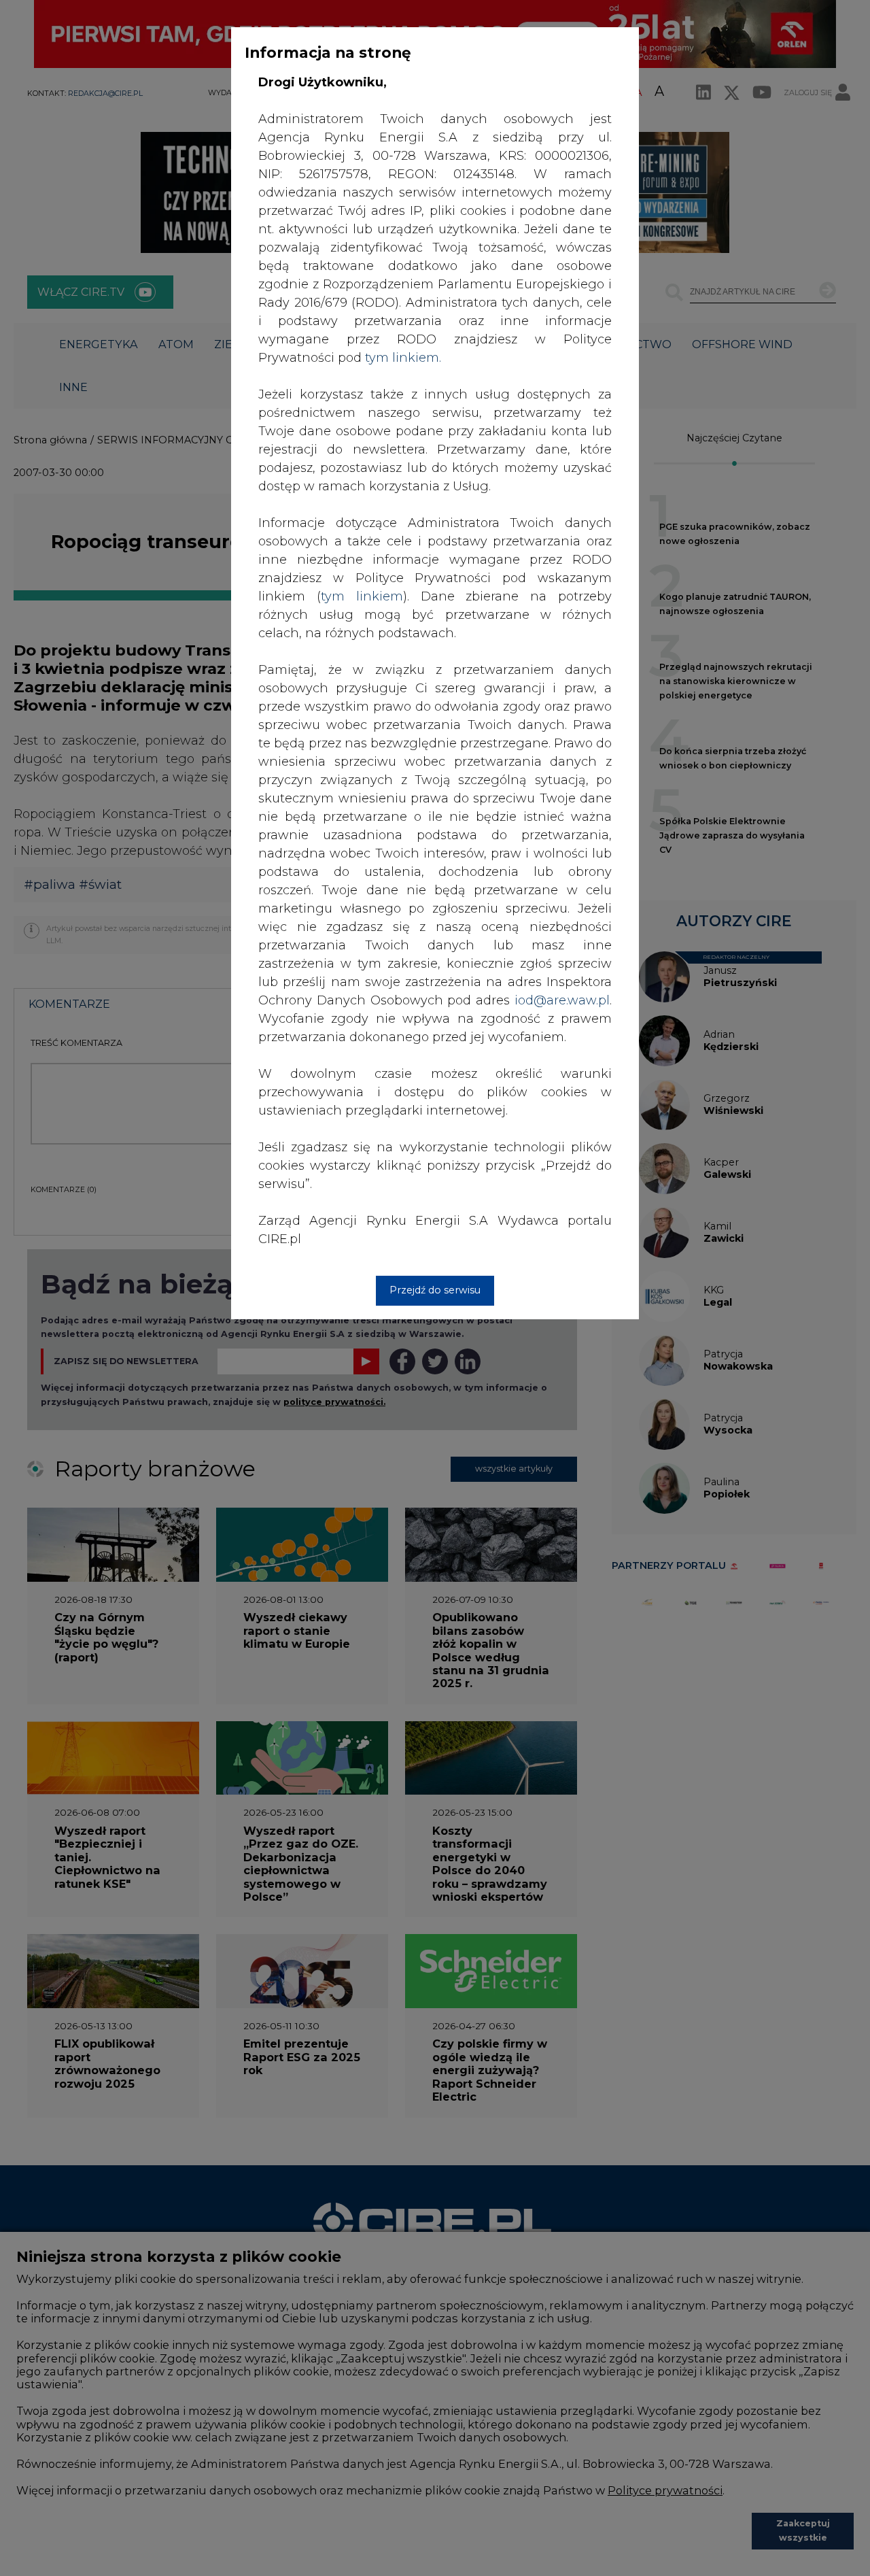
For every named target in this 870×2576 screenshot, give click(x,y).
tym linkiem (362, 596)
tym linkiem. (403, 358)
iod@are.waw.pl (562, 1000)
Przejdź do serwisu (435, 1290)
